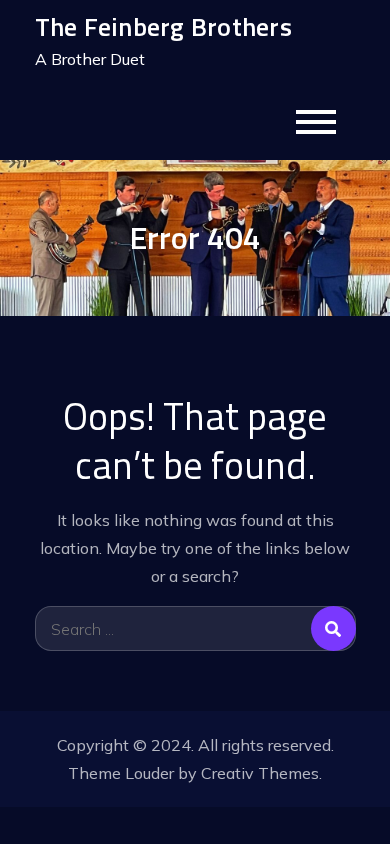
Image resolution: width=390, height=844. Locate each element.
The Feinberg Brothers (163, 26)
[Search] (333, 628)
